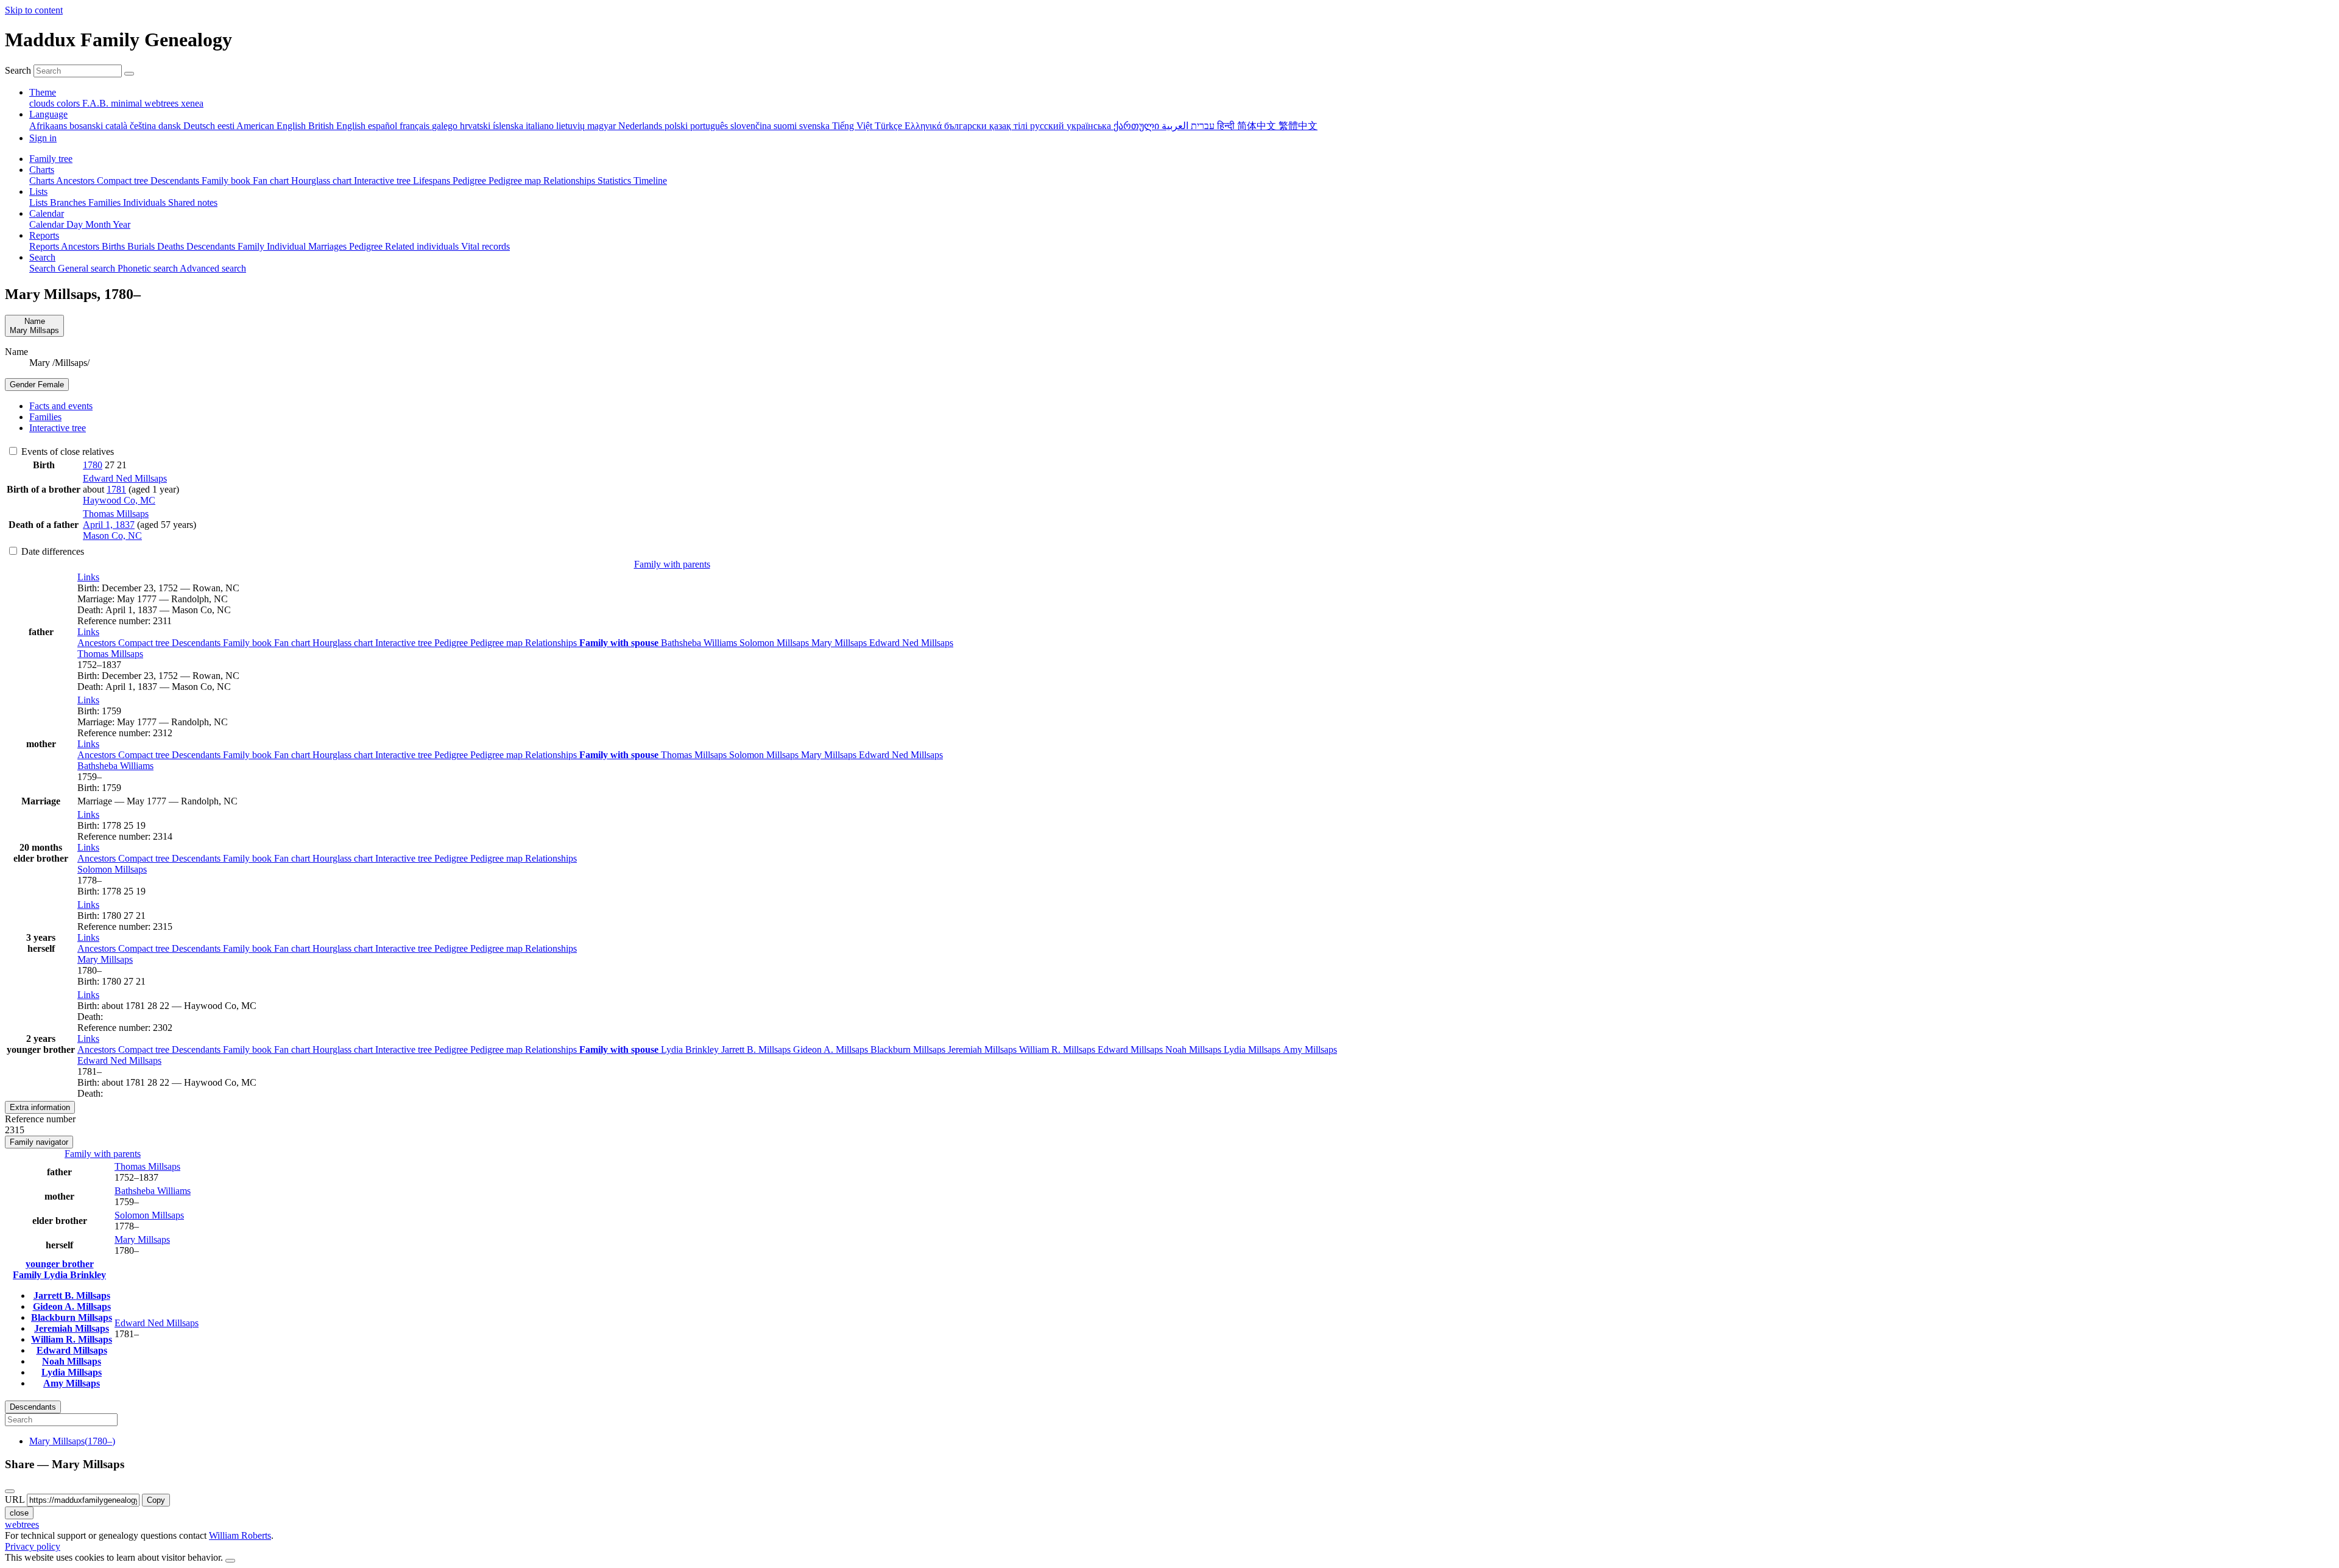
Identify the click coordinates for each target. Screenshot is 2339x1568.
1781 (116, 489)
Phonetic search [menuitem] (149, 268)
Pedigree (452, 643)
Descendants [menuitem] (176, 181)
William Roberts (240, 1535)
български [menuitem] (967, 126)
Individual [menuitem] (288, 246)
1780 (93, 465)
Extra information (40, 1107)
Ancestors (98, 643)
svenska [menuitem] (816, 126)
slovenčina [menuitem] (752, 126)
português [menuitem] (710, 126)
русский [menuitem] (1048, 126)
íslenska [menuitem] (509, 126)
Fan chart (293, 643)
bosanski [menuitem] (87, 126)
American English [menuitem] (272, 126)
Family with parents (672, 564)
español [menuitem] (384, 126)
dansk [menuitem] (171, 126)
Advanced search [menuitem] (213, 268)
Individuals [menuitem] (146, 202)
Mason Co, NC (112, 536)
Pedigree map (498, 643)
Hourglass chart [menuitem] (323, 181)
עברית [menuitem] (1201, 126)
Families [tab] (45, 417)
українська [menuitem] (1090, 126)
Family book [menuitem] (227, 181)
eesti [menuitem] (227, 126)
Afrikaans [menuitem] (49, 126)
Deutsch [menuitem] (200, 126)
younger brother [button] (60, 1264)
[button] (88, 577)
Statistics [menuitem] (616, 181)
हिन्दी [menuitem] (1227, 126)
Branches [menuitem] (69, 202)
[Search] (129, 74)
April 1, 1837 (109, 525)
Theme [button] (43, 92)
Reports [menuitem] (45, 246)
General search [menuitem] (88, 268)
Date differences (51, 551)
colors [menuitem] (69, 103)
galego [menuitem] (446, 126)
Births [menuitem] (115, 246)
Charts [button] (42, 170)
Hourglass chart (344, 643)
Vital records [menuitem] (485, 246)
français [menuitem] (416, 126)
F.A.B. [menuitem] (97, 103)
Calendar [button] (47, 213)
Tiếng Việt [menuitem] (853, 126)
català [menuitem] (118, 126)
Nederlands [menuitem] (641, 126)
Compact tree (145, 643)
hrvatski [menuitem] (476, 126)
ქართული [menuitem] (1138, 126)
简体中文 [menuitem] (1258, 126)
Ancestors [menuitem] (76, 181)
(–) (72, 1441)
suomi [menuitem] (786, 126)
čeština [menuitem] (144, 126)
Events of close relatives (66, 452)
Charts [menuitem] (43, 181)
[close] (10, 1491)
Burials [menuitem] (142, 246)
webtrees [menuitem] (163, 103)
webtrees (22, 1524)
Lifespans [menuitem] (433, 181)
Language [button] (48, 114)
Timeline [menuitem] (650, 181)
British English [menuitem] (338, 126)
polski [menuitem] (677, 126)
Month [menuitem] (99, 224)
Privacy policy (33, 1546)
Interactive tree (405, 643)
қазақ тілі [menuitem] (1010, 126)
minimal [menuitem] (128, 103)
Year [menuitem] (122, 224)
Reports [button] (44, 235)
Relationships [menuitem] (570, 181)
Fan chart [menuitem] (272, 181)
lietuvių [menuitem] (572, 126)
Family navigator (39, 1142)
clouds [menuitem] (43, 103)
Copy (156, 1500)
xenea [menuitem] (192, 103)
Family (28, 1275)
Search (18, 70)
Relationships (552, 643)
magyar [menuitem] (603, 126)
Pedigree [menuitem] (471, 181)
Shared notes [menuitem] (193, 202)
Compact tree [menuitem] (124, 181)
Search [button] (42, 257)
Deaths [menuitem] (172, 246)
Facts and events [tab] (61, 406)
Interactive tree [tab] (58, 428)
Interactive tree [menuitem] (383, 181)
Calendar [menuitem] (48, 224)
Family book (249, 643)
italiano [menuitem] (541, 126)
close (19, 1513)
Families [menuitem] (106, 202)
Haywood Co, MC (119, 500)
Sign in (43, 138)
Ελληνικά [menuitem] (924, 126)
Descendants (197, 643)
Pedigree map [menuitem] (516, 181)
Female (37, 385)
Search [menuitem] (44, 268)
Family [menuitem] (252, 246)
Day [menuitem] (76, 224)
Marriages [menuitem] (329, 246)
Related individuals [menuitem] (423, 246)
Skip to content (34, 10)
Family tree (51, 159)
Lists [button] (38, 192)
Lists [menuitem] (40, 202)
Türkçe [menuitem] (890, 126)
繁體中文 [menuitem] (1298, 126)
